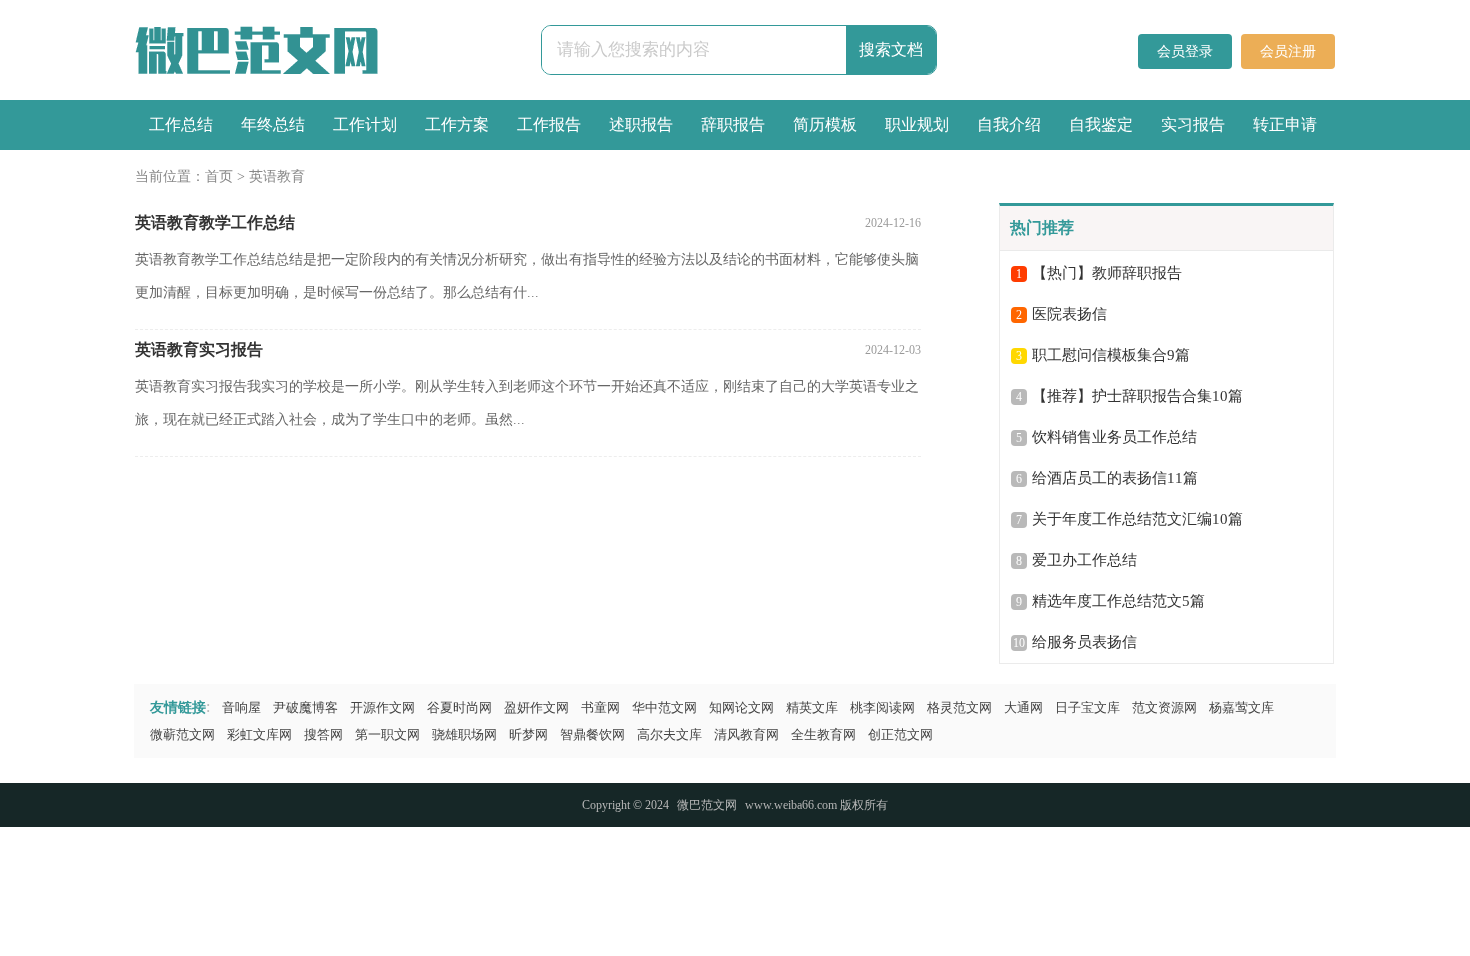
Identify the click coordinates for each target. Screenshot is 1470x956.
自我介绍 (1009, 124)
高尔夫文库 (669, 734)
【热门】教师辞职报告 (1107, 273)
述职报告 (641, 124)
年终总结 (273, 124)
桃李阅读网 (882, 707)
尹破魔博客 (305, 707)
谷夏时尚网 (459, 707)
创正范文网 (900, 734)
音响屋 (241, 707)
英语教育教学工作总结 (215, 222)
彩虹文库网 (259, 734)
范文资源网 (1164, 707)
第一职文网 (387, 734)
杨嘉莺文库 (1241, 707)
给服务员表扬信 (1084, 642)
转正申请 (1285, 124)
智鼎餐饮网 (592, 734)
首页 (219, 176)
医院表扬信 (1069, 314)
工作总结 (181, 124)
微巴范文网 (707, 805)
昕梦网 (528, 734)
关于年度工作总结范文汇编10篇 (1137, 519)
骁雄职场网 (464, 734)
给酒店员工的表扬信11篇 (1115, 478)
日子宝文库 (1087, 707)
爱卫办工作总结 (1084, 560)
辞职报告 (733, 124)
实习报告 (1193, 124)
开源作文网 (382, 707)
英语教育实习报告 (199, 349)
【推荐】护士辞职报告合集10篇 (1137, 396)
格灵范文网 (959, 707)
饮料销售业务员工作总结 (1114, 437)
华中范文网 (664, 707)
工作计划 (365, 124)
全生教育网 (823, 734)
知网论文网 (741, 707)
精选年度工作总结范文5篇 (1118, 601)
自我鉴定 (1101, 124)
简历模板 (825, 124)
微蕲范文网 (182, 734)
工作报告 (549, 124)
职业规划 (917, 124)
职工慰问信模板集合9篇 (1111, 355)
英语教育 (277, 176)
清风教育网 (746, 734)
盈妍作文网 (536, 707)
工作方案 (457, 124)
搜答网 (323, 734)
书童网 (600, 707)
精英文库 (812, 707)
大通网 (1023, 707)
